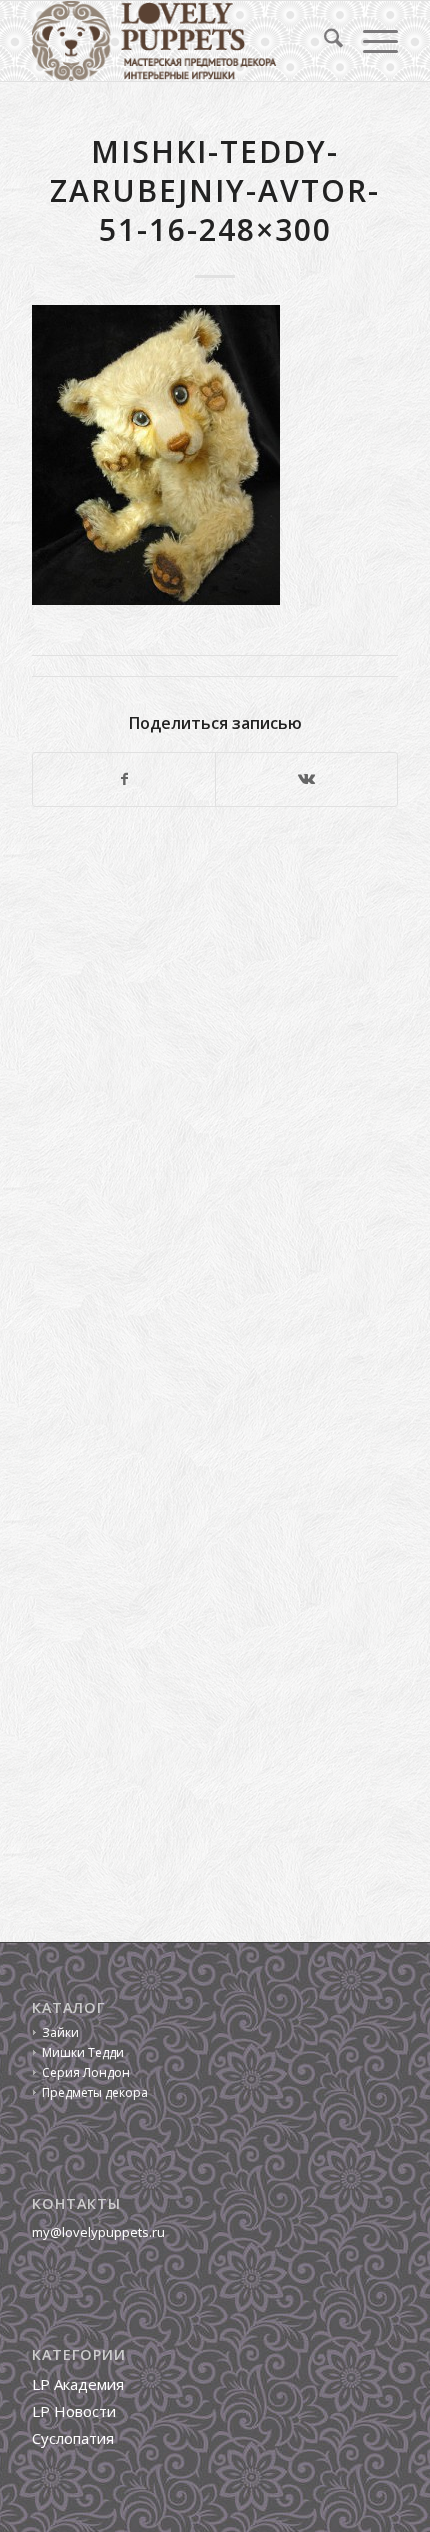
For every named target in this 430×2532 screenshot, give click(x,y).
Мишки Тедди (83, 2052)
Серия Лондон (86, 2072)
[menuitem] (323, 41)
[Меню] (370, 41)
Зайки (60, 2032)
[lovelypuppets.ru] (178, 41)
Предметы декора (95, 2092)
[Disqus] (215, 1097)
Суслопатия (73, 2438)
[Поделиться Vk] (306, 779)
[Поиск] (323, 41)
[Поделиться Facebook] (124, 779)
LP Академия (78, 2384)
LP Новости (74, 2411)
